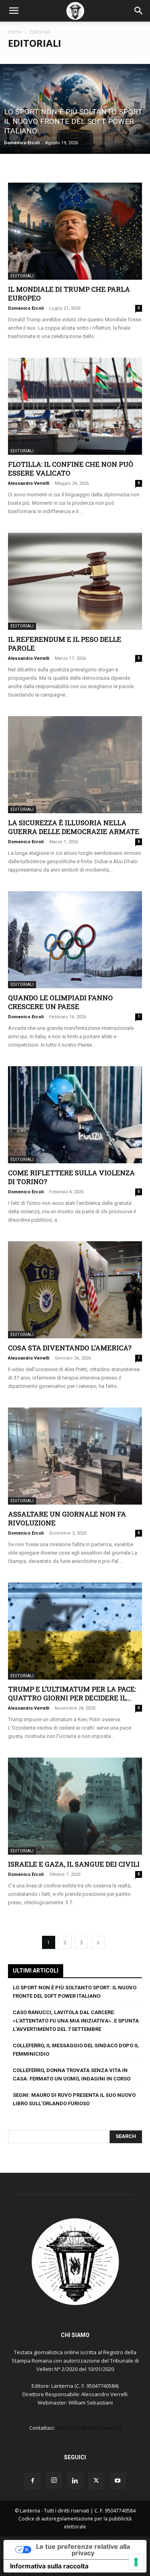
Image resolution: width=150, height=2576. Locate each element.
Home (15, 32)
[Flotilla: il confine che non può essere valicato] (75, 406)
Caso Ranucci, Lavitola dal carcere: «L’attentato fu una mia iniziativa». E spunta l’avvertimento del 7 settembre (76, 2021)
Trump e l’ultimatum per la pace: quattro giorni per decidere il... (72, 1693)
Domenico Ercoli (22, 143)
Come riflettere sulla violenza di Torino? (71, 1177)
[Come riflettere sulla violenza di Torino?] (75, 1115)
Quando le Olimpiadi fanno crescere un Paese (60, 1002)
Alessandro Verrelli (29, 483)
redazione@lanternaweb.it (89, 2428)
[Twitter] (96, 2481)
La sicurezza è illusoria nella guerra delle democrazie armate (74, 827)
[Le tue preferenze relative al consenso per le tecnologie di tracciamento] (136, 2562)
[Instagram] (54, 2480)
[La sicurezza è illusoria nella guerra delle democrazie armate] (75, 765)
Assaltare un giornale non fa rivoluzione (67, 1518)
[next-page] (98, 1942)
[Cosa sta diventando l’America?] (75, 1290)
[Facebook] (33, 2481)
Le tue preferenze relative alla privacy (83, 2550)
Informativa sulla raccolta (49, 2566)
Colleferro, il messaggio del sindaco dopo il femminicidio (76, 2050)
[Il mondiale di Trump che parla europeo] (75, 231)
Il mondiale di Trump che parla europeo (69, 294)
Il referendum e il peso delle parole (65, 644)
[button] (14, 11)
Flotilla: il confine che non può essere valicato (71, 469)
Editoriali (22, 276)
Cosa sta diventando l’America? (70, 1348)
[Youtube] (118, 2481)
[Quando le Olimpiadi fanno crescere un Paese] (75, 940)
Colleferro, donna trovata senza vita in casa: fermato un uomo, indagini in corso (72, 2074)
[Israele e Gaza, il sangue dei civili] (75, 1806)
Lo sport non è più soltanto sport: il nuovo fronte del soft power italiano (75, 1992)
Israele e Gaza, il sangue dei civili (74, 1864)
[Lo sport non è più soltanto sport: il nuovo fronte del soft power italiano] (75, 109)
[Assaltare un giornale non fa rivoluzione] (75, 1456)
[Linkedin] (75, 2481)
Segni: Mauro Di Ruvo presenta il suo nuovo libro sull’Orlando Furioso (74, 2099)
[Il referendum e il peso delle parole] (75, 581)
